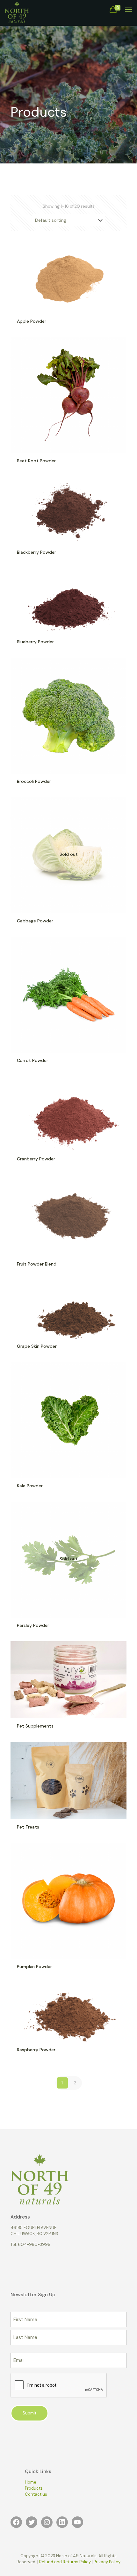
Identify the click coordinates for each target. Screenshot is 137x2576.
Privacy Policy (107, 2562)
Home (31, 2482)
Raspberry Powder (36, 2050)
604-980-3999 (34, 2244)
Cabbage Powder (35, 921)
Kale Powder (30, 1486)
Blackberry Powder (36, 552)
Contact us (36, 2494)
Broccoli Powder (34, 781)
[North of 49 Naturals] (17, 10)
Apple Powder (32, 321)
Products (34, 2488)
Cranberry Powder (36, 1159)
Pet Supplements (35, 1726)
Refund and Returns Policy (65, 2562)
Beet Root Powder (36, 461)
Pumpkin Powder (34, 1966)
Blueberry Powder (35, 642)
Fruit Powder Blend (37, 1264)
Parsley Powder (33, 1625)
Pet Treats (28, 1827)
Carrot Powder (32, 1060)
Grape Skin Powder (37, 1346)
